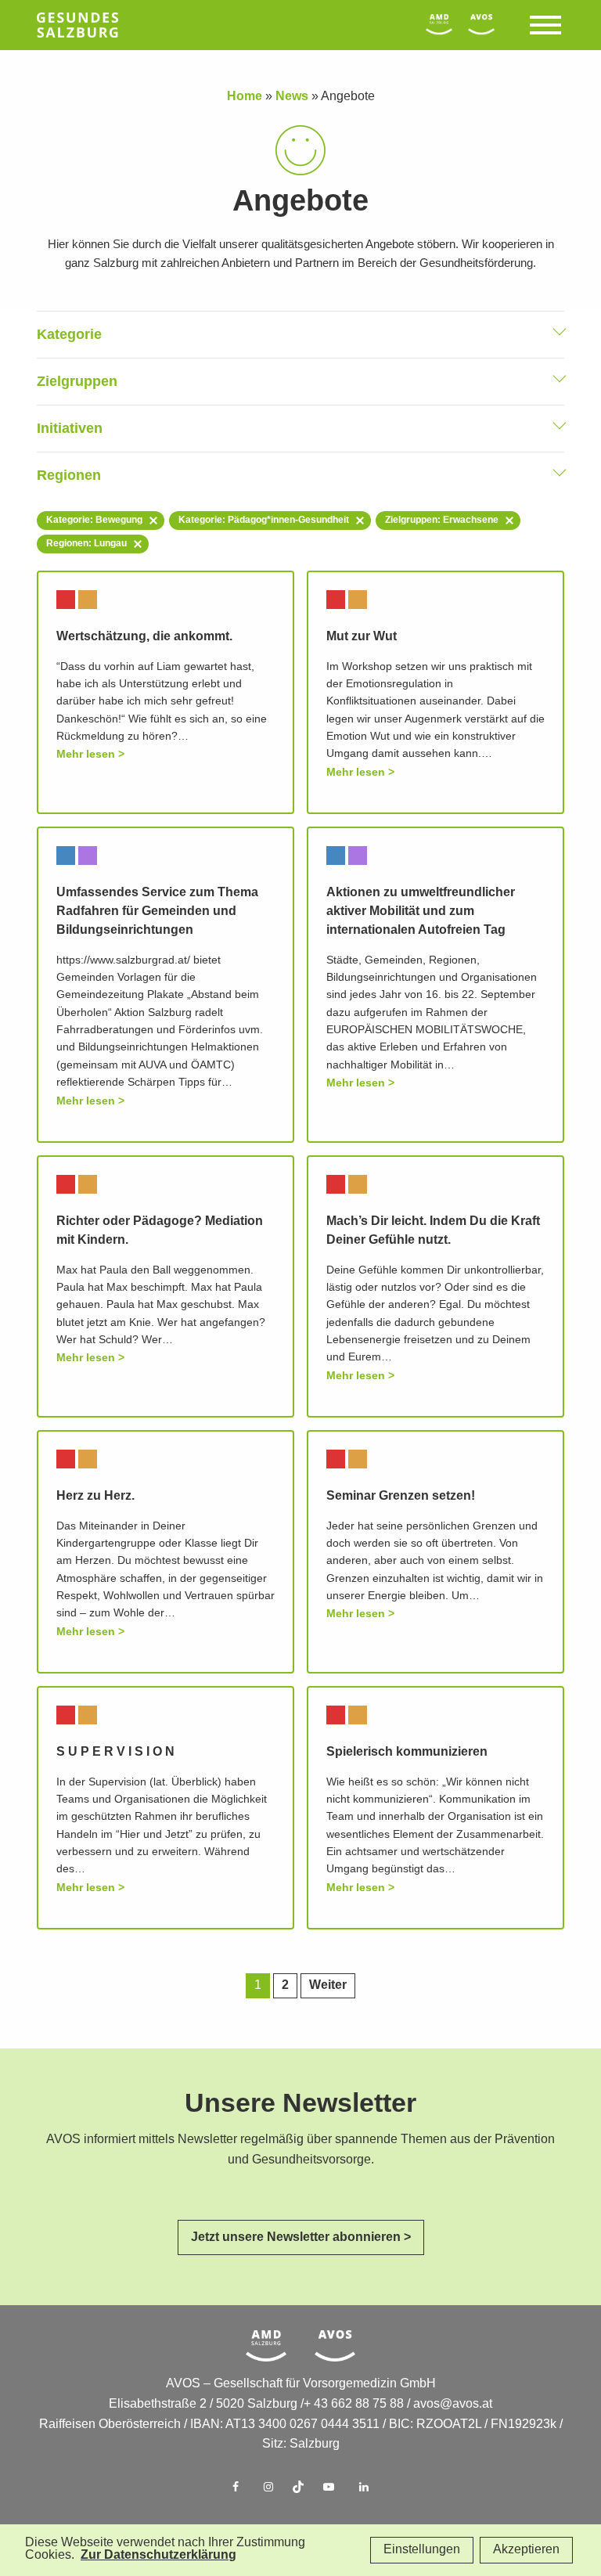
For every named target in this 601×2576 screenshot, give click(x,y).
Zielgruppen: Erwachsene (442, 520)
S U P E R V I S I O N (115, 1752)
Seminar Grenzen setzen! (401, 1496)
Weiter (328, 1985)
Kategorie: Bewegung (94, 520)
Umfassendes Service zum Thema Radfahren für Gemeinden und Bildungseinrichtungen (157, 912)
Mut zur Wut (362, 637)
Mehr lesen (86, 754)
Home (245, 97)
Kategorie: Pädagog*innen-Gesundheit (264, 520)
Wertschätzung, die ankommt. (144, 637)
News (292, 97)
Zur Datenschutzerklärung (158, 2555)
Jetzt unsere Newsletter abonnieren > (301, 2237)
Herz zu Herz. (95, 1496)
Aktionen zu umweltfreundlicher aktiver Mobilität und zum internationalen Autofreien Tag (421, 912)
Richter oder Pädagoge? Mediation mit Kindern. (160, 1231)
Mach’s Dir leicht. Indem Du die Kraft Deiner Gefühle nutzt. (433, 1231)
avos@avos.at (453, 2404)
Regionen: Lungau (86, 544)
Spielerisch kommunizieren (407, 1752)
